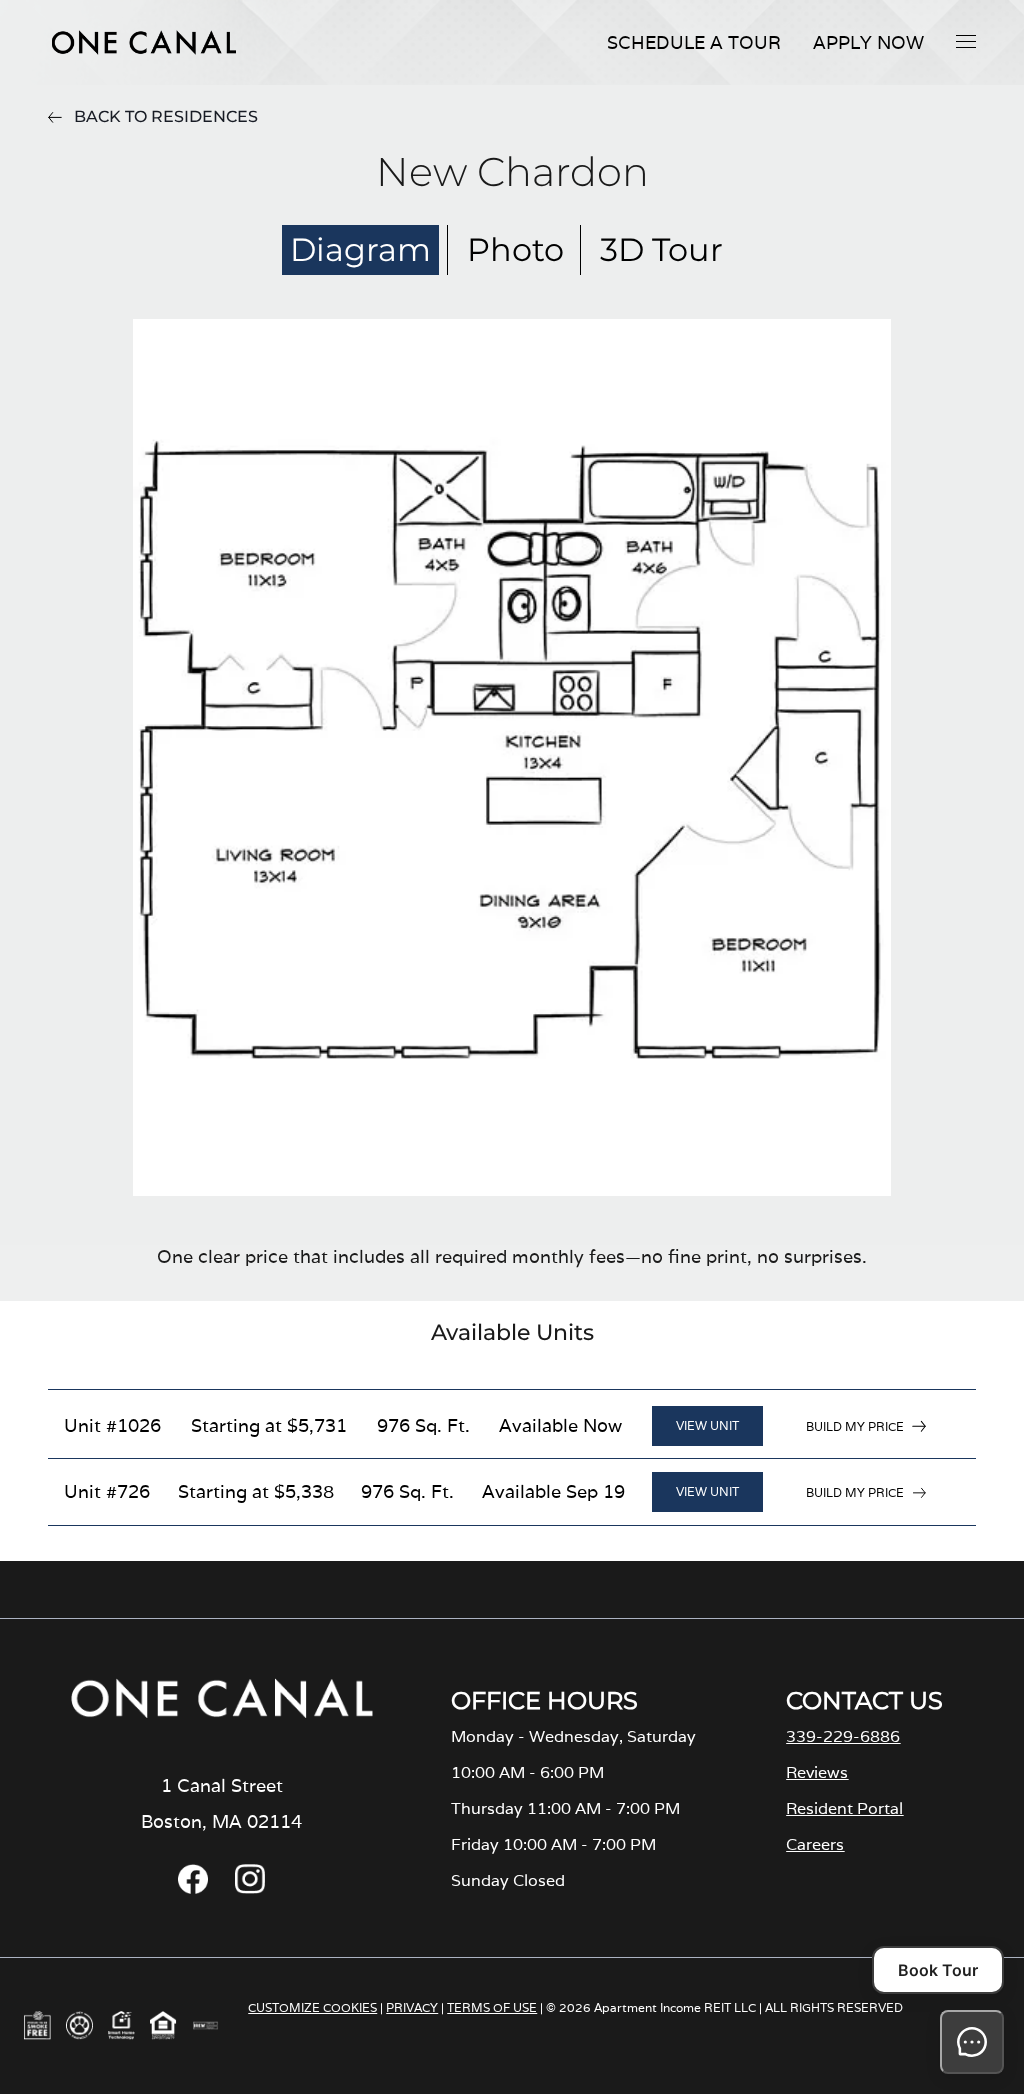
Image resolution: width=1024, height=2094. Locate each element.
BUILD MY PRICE (855, 1426)
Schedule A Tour (694, 42)
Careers (815, 1844)
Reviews (817, 1772)
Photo (515, 249)
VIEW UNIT (707, 1425)
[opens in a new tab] (193, 1888)
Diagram (360, 249)
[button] (966, 41)
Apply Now (868, 42)
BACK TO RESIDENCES (166, 116)
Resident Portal (844, 1808)
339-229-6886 (843, 1736)
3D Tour (661, 249)
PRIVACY (412, 2007)
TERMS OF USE (492, 2007)
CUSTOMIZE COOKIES (312, 2007)
